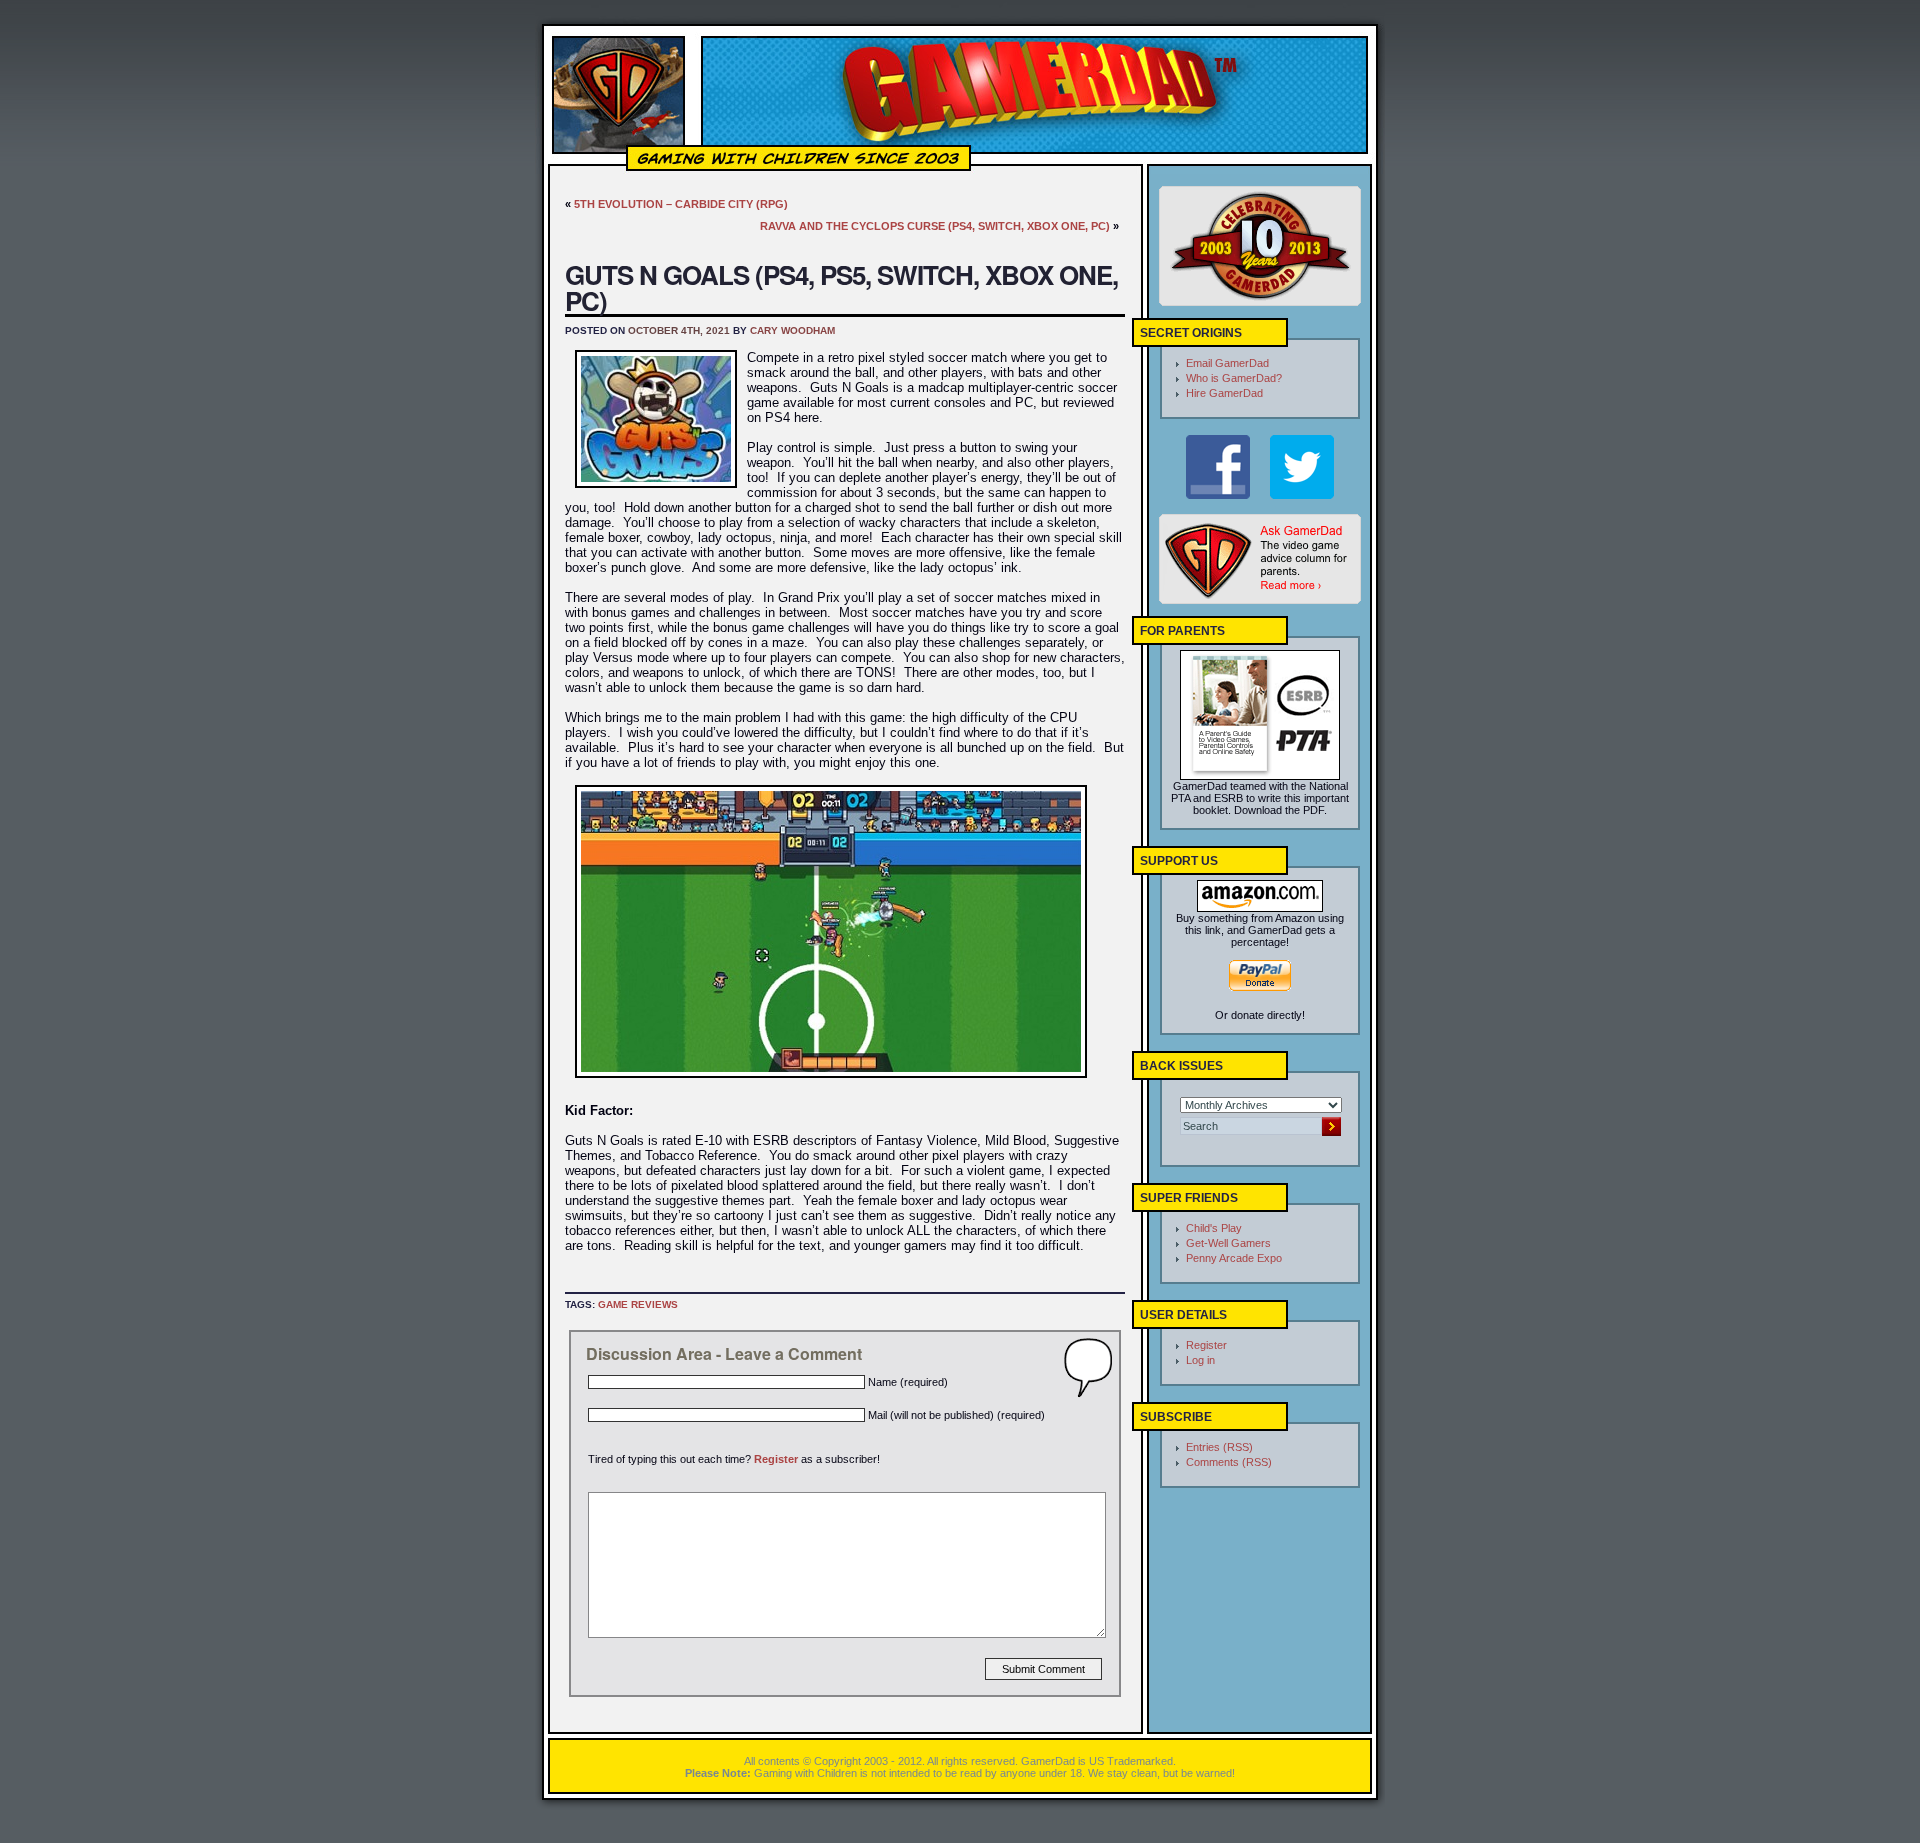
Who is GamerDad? (1234, 378)
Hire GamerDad (1224, 393)
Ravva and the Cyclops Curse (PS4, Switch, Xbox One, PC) (935, 226)
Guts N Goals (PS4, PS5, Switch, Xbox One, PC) (841, 287)
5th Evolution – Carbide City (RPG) (681, 204)
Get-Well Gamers (1228, 1243)
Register (776, 1459)
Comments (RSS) (1229, 1462)
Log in (1200, 1360)
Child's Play (1214, 1228)
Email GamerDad (1227, 363)
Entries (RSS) (1219, 1447)
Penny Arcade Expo (1234, 1258)
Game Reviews (638, 1304)
